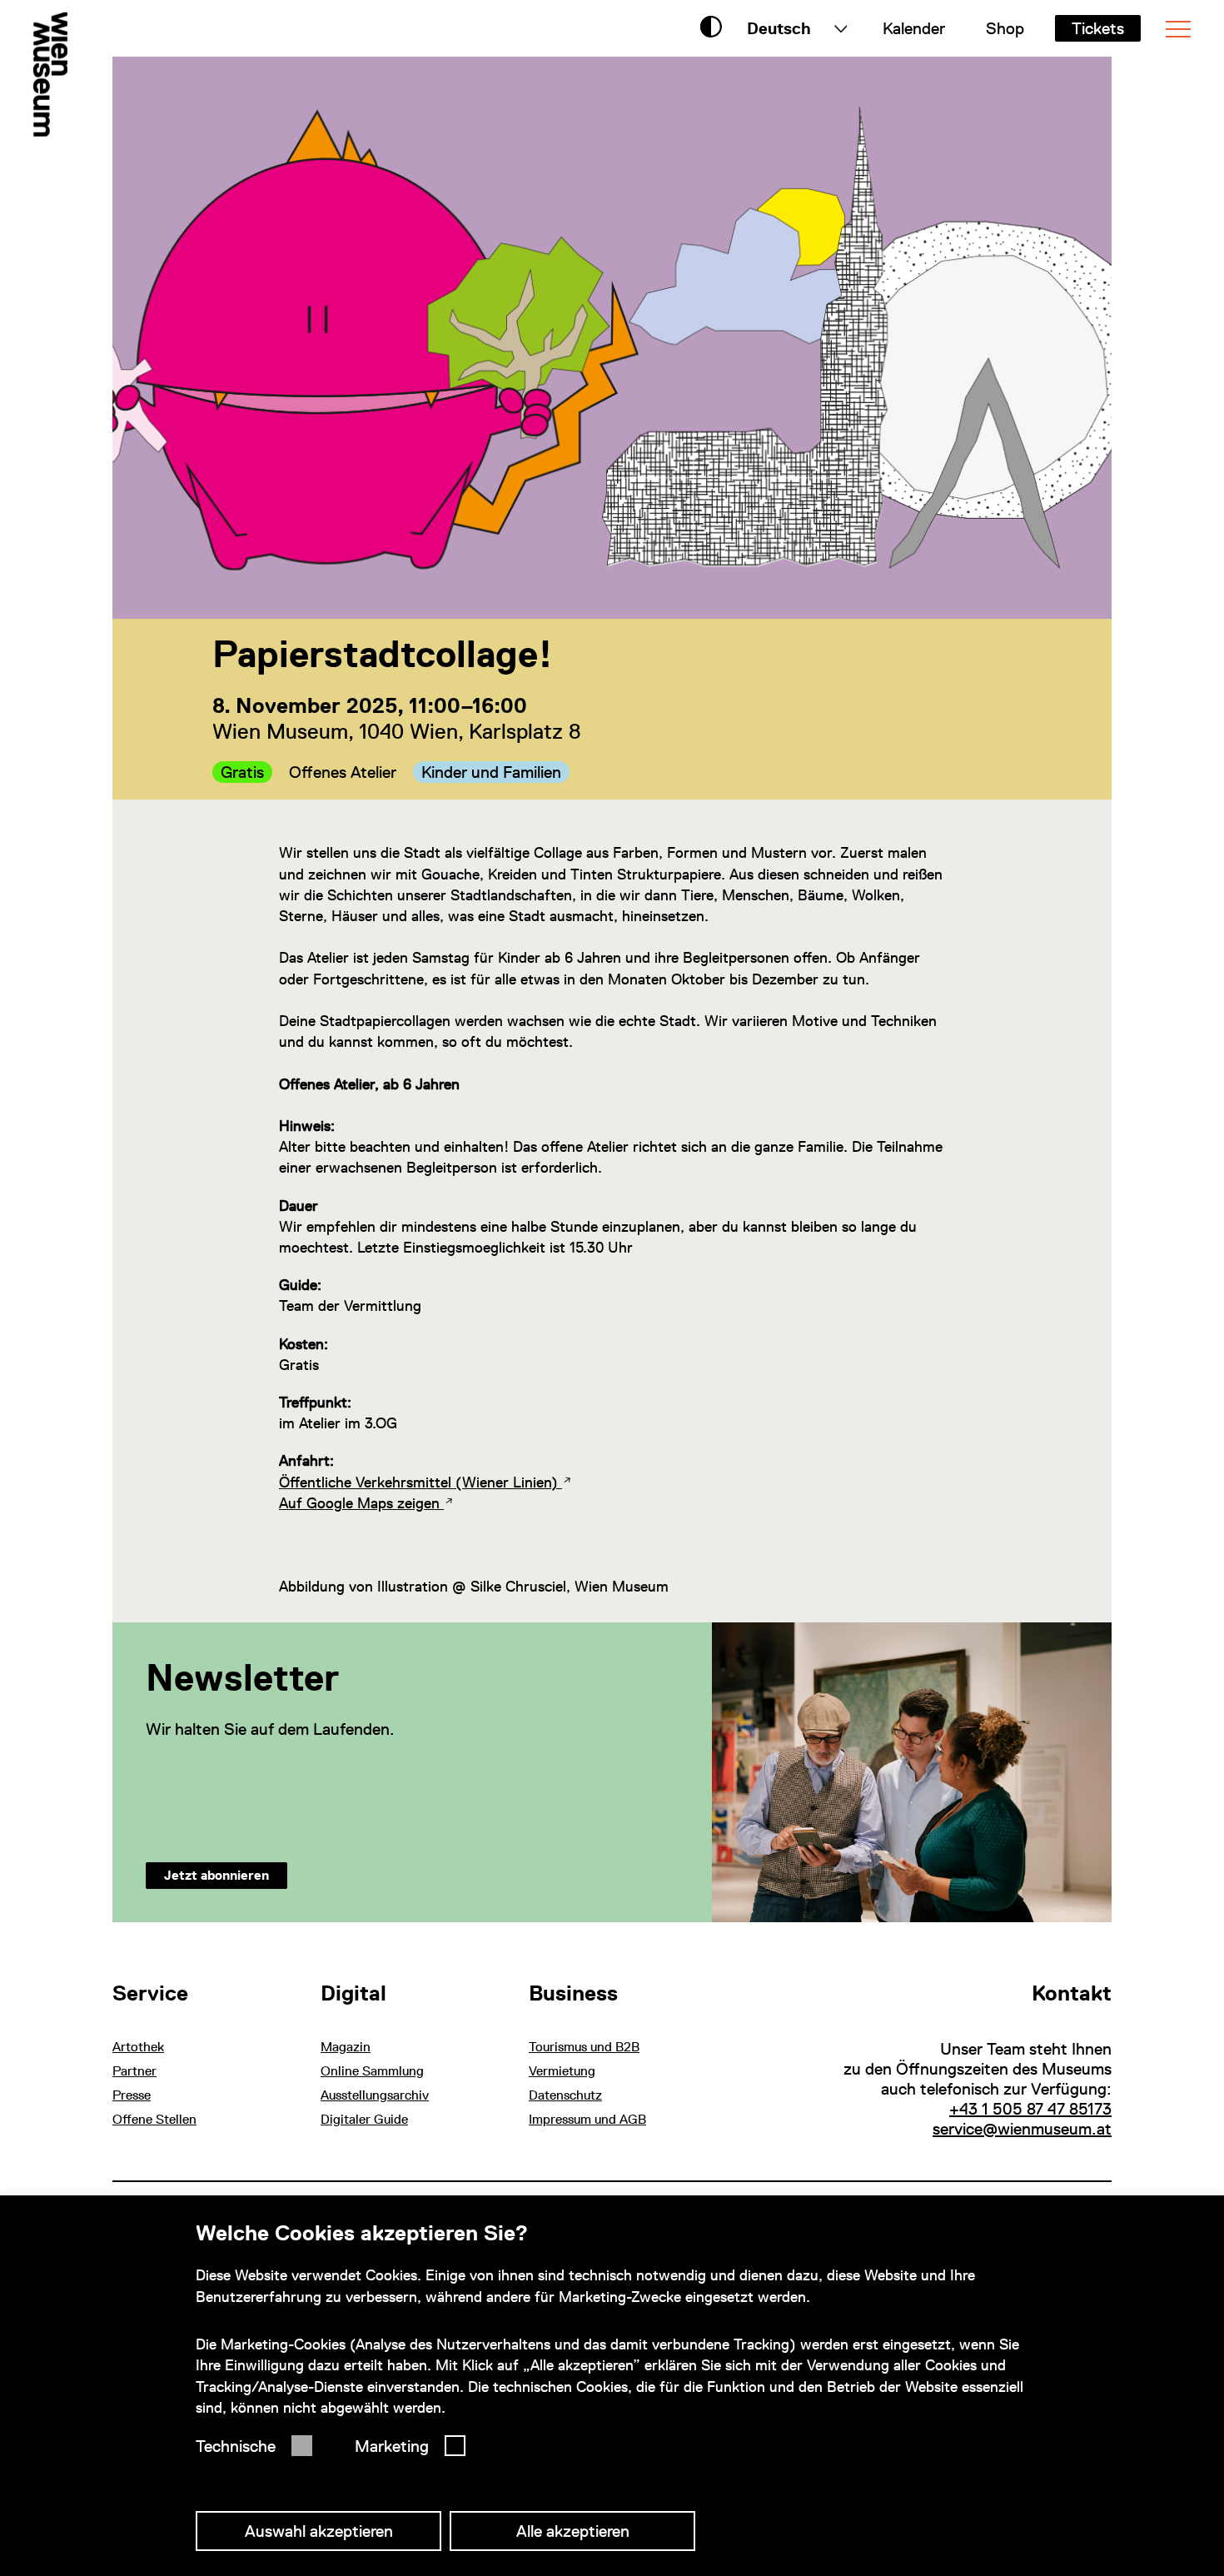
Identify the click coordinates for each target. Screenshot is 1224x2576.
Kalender (914, 28)
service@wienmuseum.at (1022, 2129)
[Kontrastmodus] (711, 28)
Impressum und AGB (587, 2119)
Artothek (138, 2047)
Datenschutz (565, 2095)
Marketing (392, 2446)
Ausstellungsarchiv (375, 2095)
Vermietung (562, 2071)
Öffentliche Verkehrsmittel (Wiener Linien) (420, 1482)
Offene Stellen (154, 2119)
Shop (1005, 28)
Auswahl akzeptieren (319, 2531)
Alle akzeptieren (573, 2531)
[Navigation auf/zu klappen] (1178, 29)
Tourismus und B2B (584, 2047)
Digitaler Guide (364, 2119)
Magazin (346, 2047)
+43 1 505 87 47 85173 (1030, 2109)
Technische (236, 2446)
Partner (134, 2071)
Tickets (1098, 28)
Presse (132, 2095)
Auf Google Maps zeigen (361, 1503)
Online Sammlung (372, 2071)
